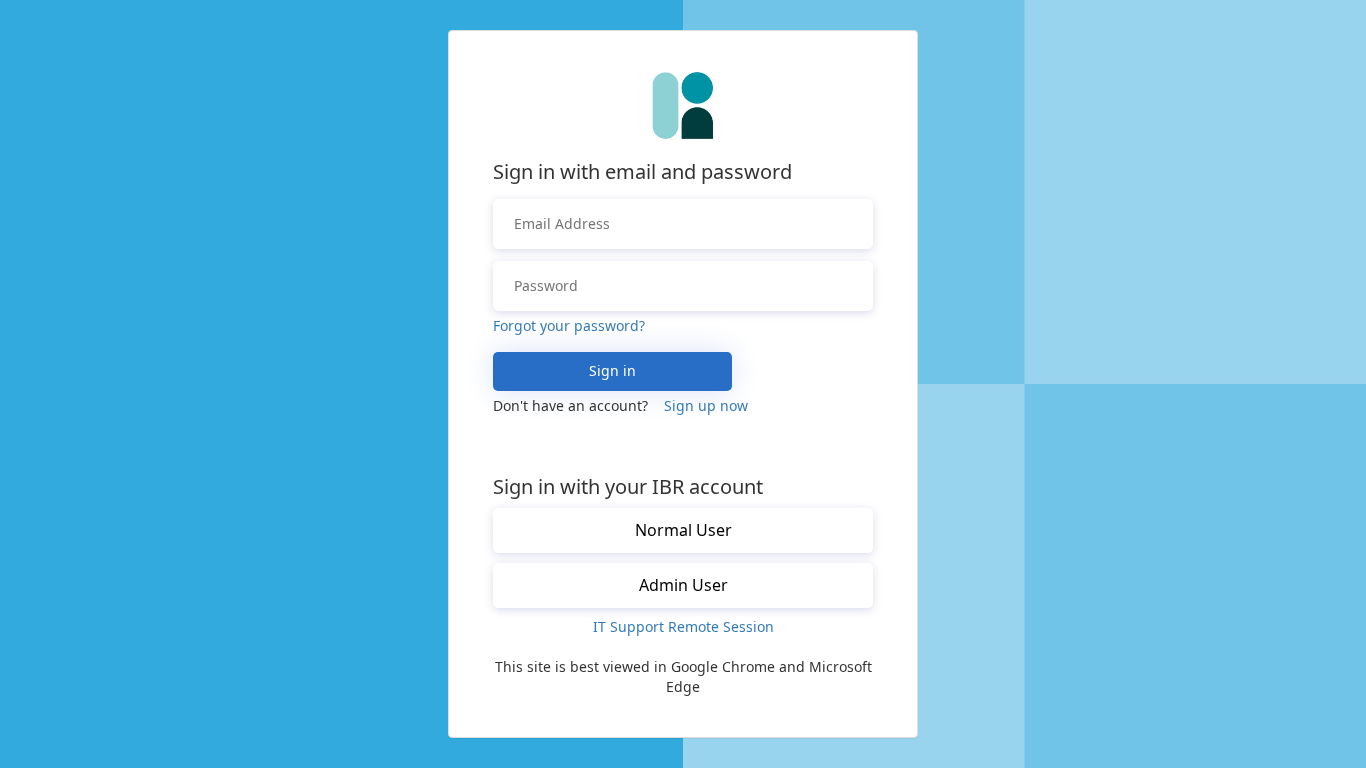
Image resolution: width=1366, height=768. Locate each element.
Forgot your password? (569, 325)
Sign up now (706, 405)
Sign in (612, 370)
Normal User (683, 530)
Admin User (683, 585)
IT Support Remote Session (683, 626)
